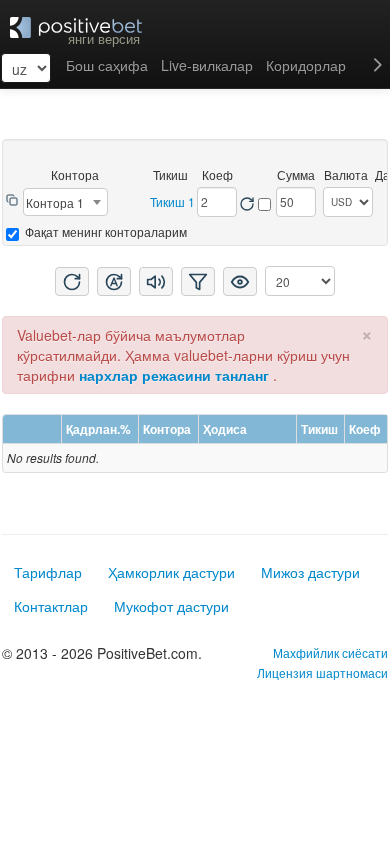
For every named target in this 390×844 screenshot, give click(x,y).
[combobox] (65, 202)
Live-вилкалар (207, 65)
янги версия (104, 38)
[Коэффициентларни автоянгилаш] (266, 200)
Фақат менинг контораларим (104, 231)
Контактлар (51, 606)
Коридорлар (306, 65)
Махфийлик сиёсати (330, 652)
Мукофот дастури (171, 606)
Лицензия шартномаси (322, 672)
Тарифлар (48, 572)
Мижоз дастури (310, 572)
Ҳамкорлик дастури (171, 572)
